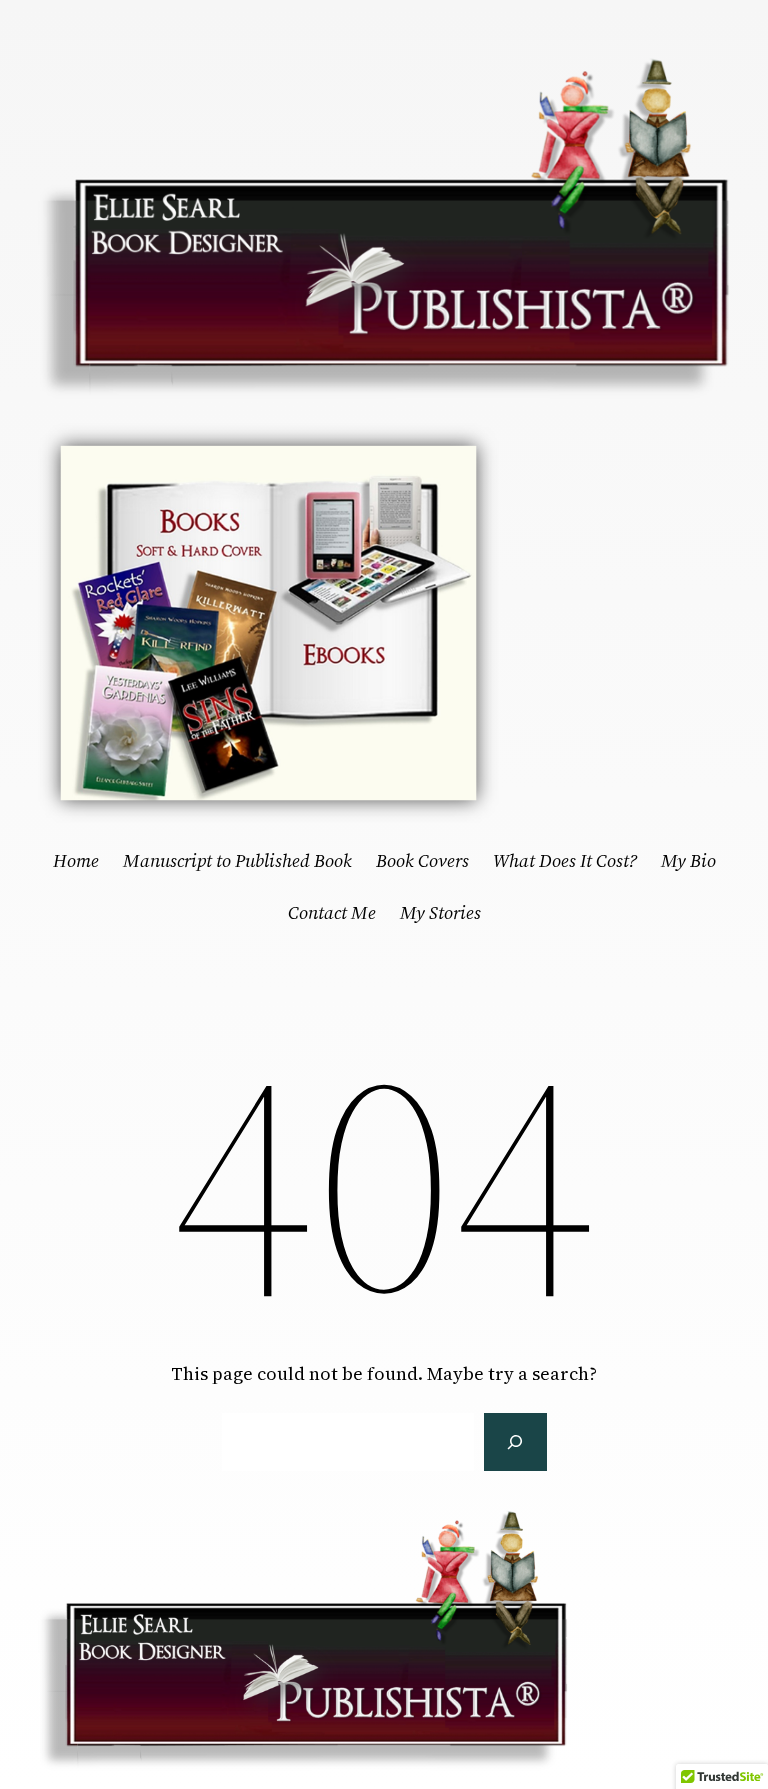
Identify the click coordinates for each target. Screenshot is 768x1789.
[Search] (515, 1442)
